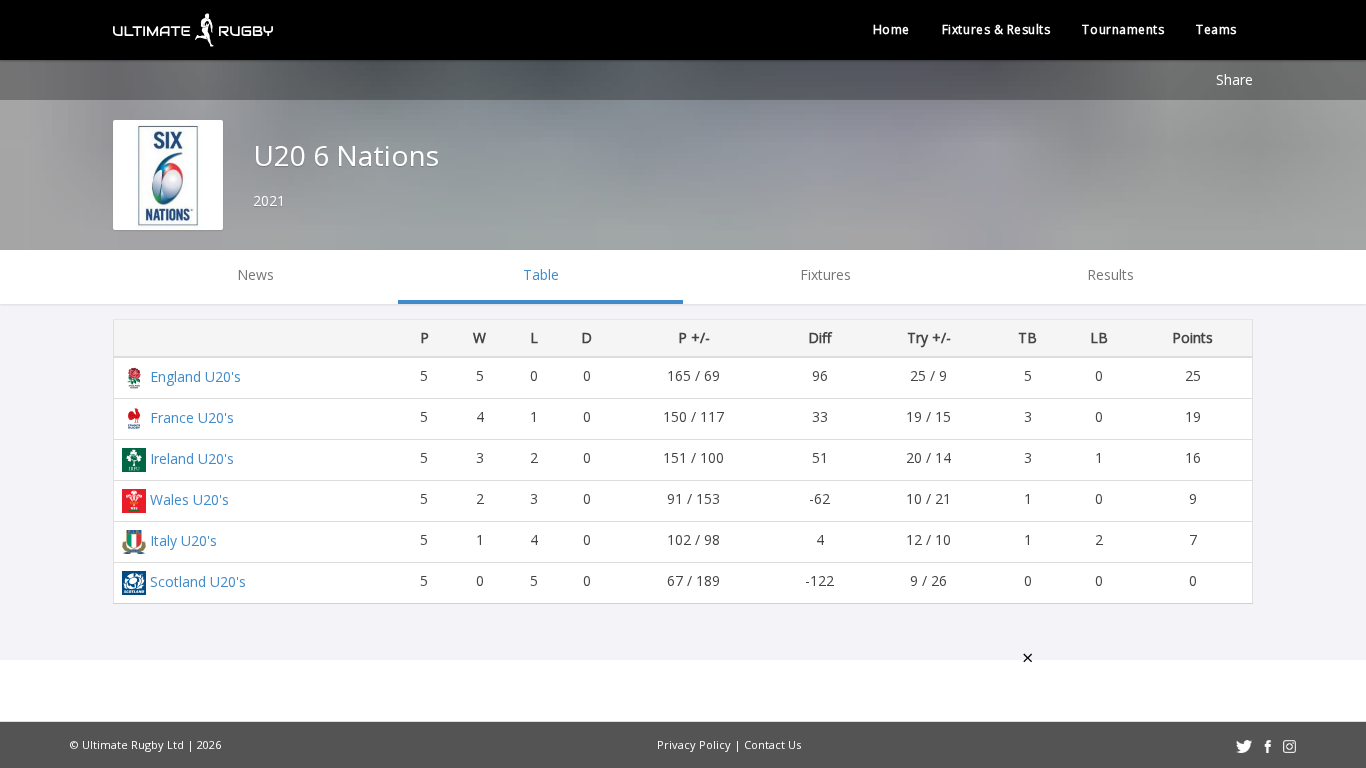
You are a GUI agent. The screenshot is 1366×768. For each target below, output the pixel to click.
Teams (1216, 29)
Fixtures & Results (996, 29)
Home (891, 29)
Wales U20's (189, 499)
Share (1234, 79)
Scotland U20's (198, 581)
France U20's (192, 417)
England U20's (195, 376)
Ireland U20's (192, 458)
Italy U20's (183, 540)
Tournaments (1123, 29)
